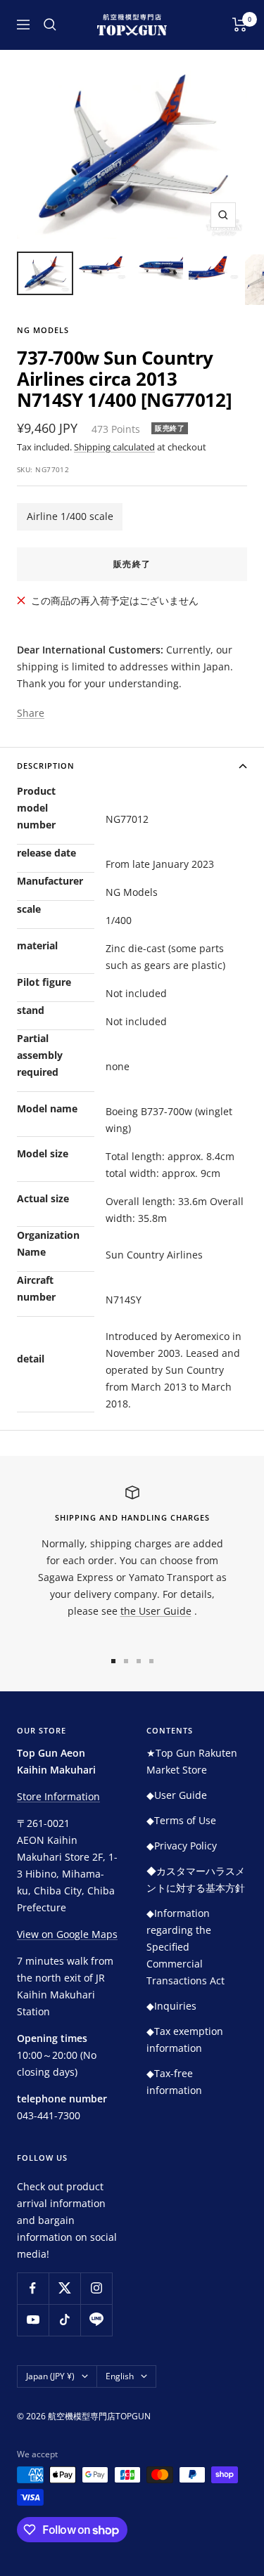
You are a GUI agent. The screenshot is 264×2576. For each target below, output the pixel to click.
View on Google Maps (67, 1934)
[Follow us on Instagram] (96, 2288)
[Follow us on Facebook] (33, 2288)
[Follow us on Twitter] (64, 2288)
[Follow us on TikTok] (64, 2320)
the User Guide (156, 1611)
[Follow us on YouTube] (33, 2320)
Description (46, 766)
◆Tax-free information (174, 2082)
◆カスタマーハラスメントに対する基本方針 (196, 1879)
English (120, 2376)
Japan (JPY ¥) (50, 2376)
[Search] (50, 25)
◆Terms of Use (181, 1820)
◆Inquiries (171, 2006)
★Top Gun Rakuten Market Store (192, 1761)
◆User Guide (177, 1795)
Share (31, 713)
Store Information (58, 1796)
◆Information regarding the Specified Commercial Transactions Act (186, 1947)
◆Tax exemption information (185, 2040)
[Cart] (240, 25)
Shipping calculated (114, 447)
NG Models (43, 330)
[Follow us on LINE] (96, 2320)
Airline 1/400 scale (70, 516)
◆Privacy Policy (182, 1846)
